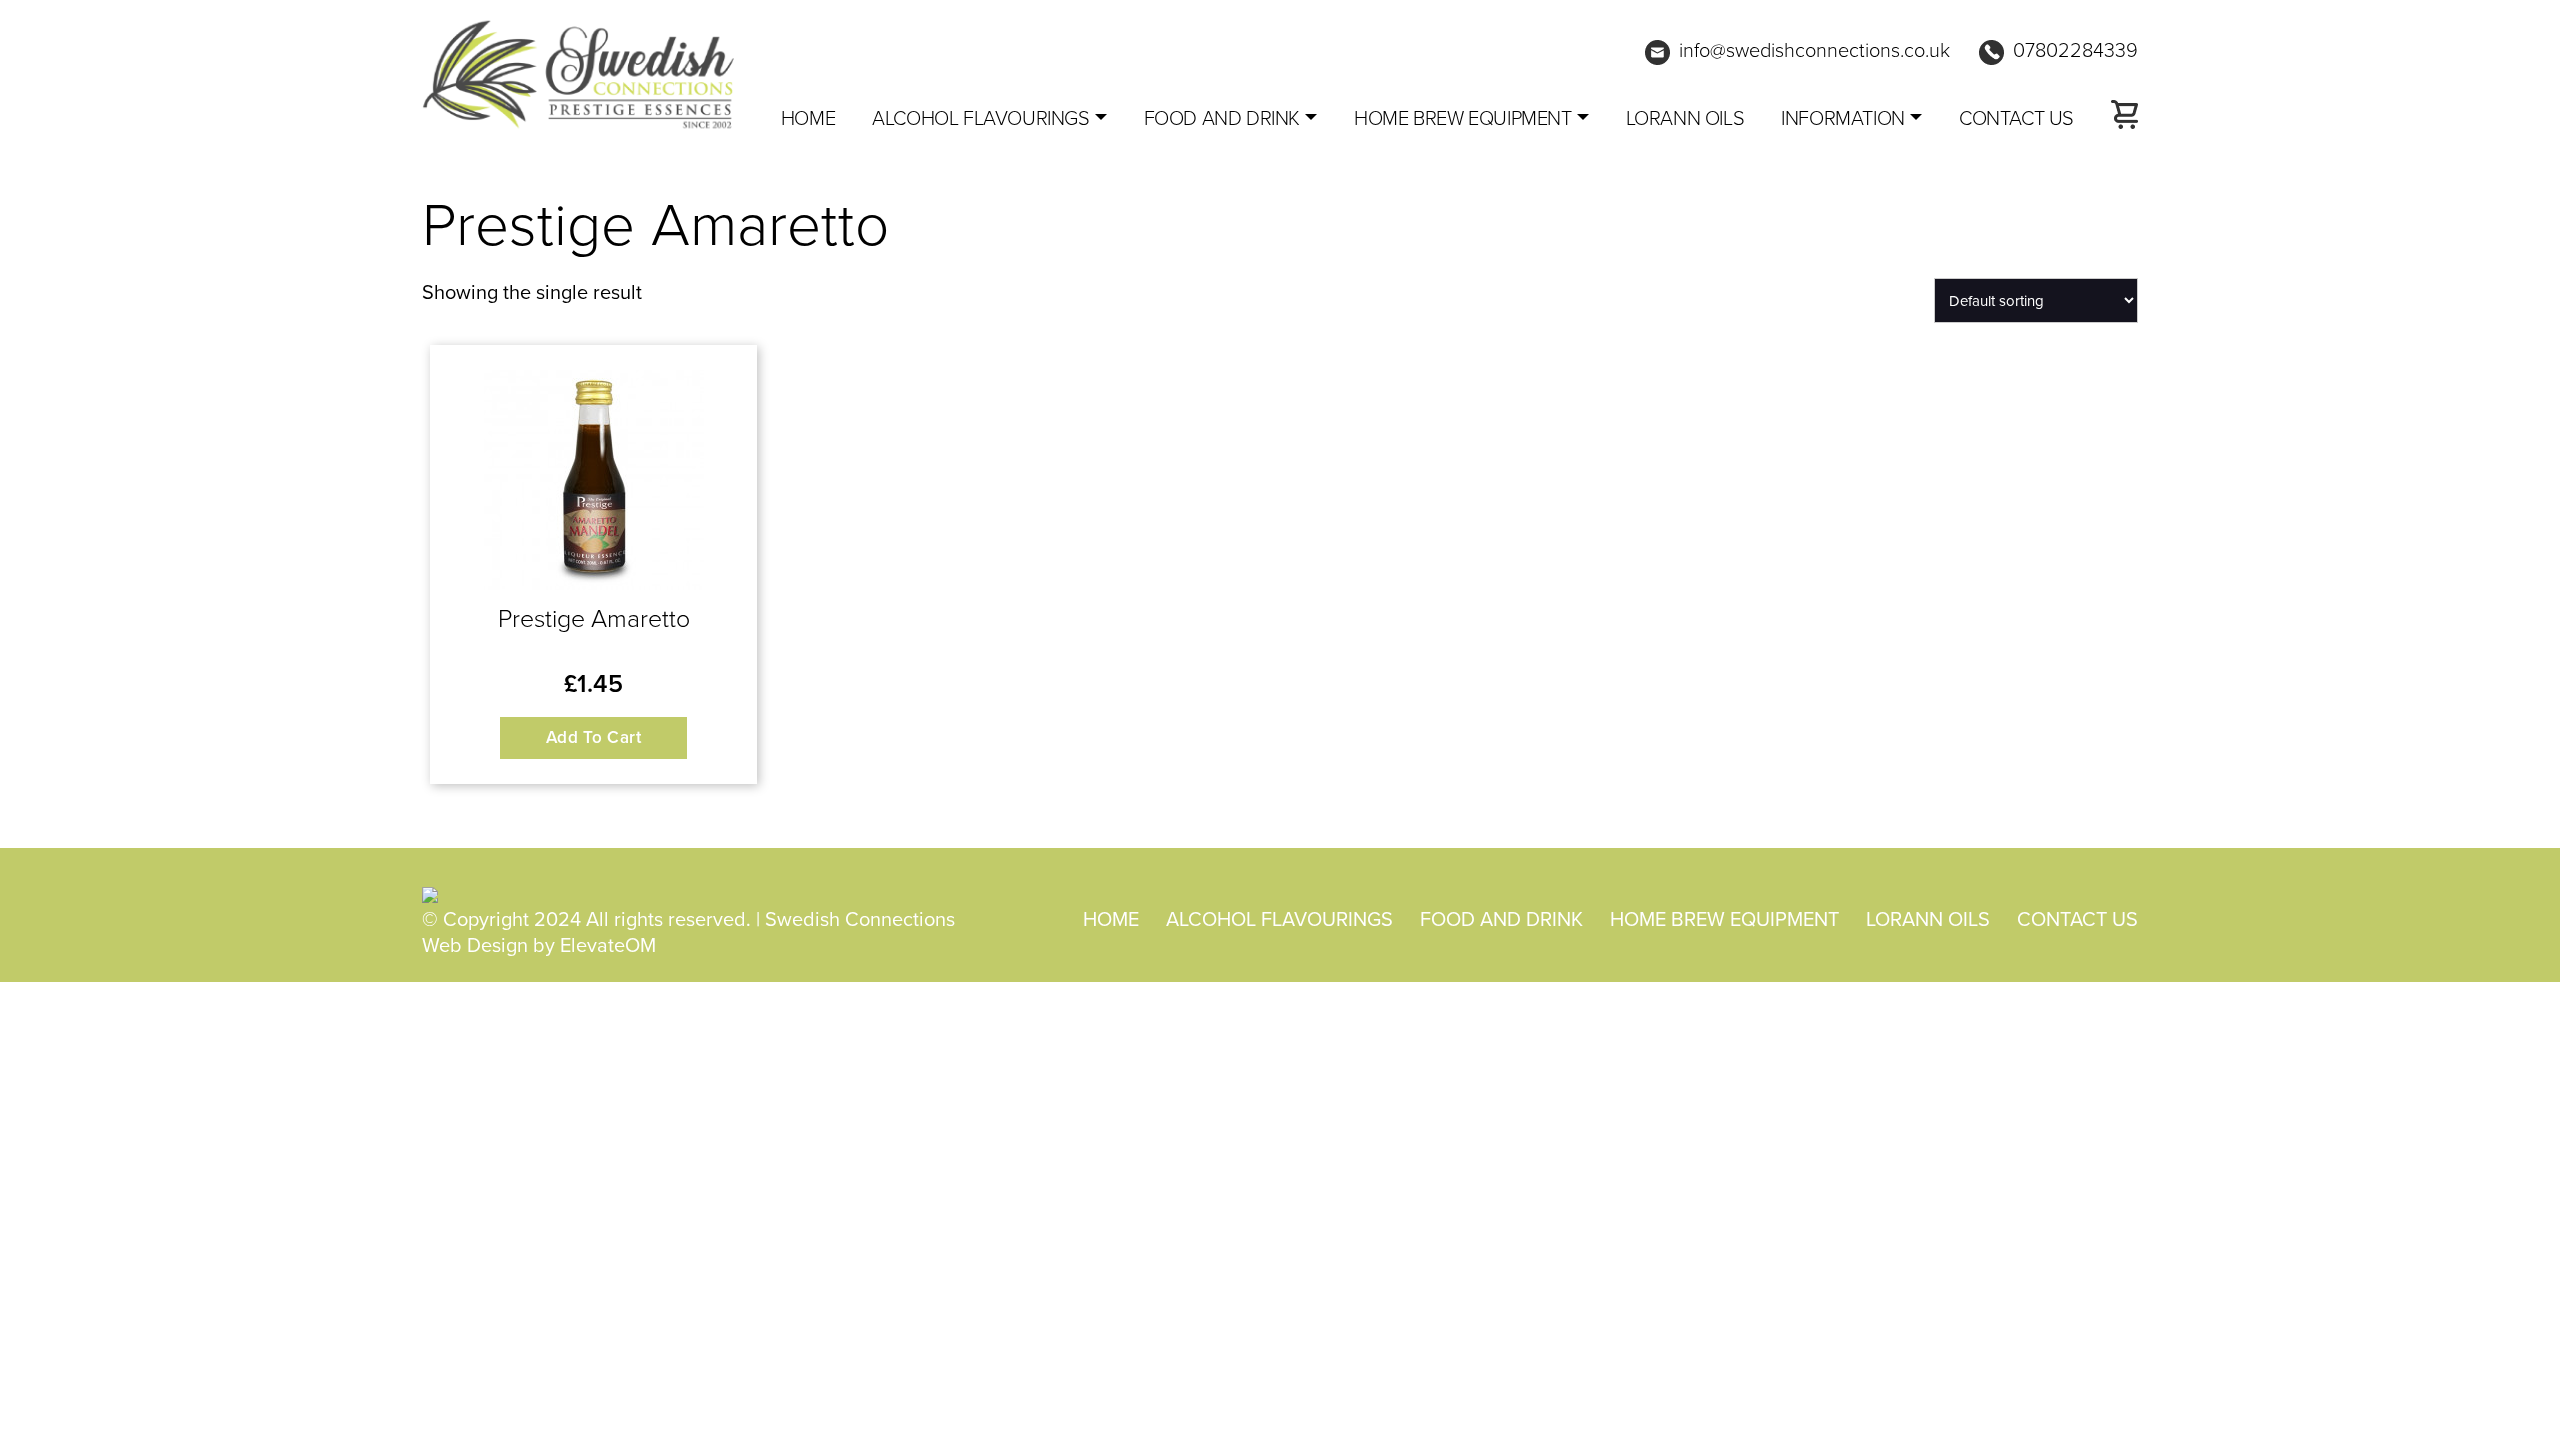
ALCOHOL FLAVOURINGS (980, 117)
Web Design (475, 944)
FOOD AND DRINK (1222, 117)
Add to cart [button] (594, 737)
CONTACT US (2016, 117)
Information (1843, 117)
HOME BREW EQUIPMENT (1462, 117)
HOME (1111, 918)
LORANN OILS (1685, 117)
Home (808, 117)
